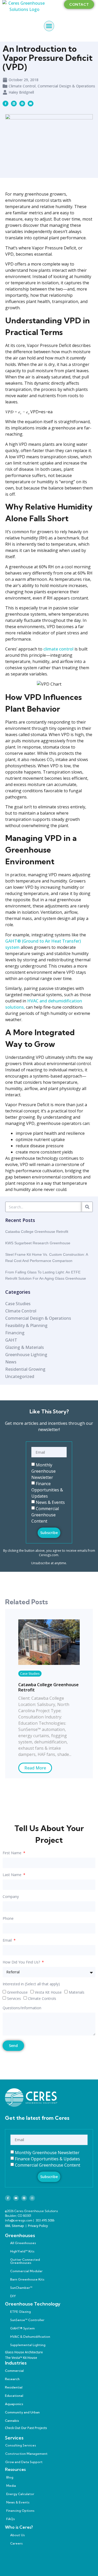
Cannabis (12, 2421)
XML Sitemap (15, 2226)
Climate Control (22, 86)
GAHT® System (22, 2328)
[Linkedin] (14, 104)
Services (14, 1998)
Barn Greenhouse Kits (27, 2279)
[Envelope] (31, 104)
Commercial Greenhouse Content (45, 1515)
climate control (58, 649)
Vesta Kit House (48, 1992)
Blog (10, 2477)
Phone (8, 1919)
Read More (35, 1768)
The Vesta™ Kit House (21, 2358)
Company (11, 1897)
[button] (49, 26)
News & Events (50, 1502)
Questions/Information (22, 2008)
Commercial (14, 2371)
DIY (13, 2296)
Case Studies (30, 1674)
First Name (13, 1853)
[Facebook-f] (8, 2198)
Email (8, 1941)
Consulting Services (21, 2445)
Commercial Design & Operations (66, 86)
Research (12, 2379)
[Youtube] (16, 2198)
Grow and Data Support (24, 2462)
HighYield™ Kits (22, 2251)
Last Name (13, 1875)
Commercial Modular (26, 2271)
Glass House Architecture (24, 2352)
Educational (14, 2396)
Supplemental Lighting (28, 2345)
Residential (14, 2387)
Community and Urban (22, 2412)
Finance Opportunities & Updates (47, 1490)
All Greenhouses (23, 2243)
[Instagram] (32, 2198)
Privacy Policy (38, 2226)
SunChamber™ (21, 2288)
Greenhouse (17, 1992)
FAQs (11, 2519)
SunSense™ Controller (27, 2320)
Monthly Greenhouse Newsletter (44, 1471)
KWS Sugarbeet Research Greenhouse (38, 1243)
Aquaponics (14, 2404)
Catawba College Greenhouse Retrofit (37, 1232)
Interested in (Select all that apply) (31, 1984)
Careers (16, 2543)
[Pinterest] (24, 2198)
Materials (77, 1992)
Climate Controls (42, 1998)
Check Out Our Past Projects (26, 2428)
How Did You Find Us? (22, 1962)
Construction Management (26, 2454)
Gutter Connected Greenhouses (25, 2261)
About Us (18, 2535)
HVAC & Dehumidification (30, 2337)
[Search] (87, 1207)
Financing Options (20, 2511)
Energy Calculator (20, 2494)
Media (11, 2486)
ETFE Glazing (21, 2312)
